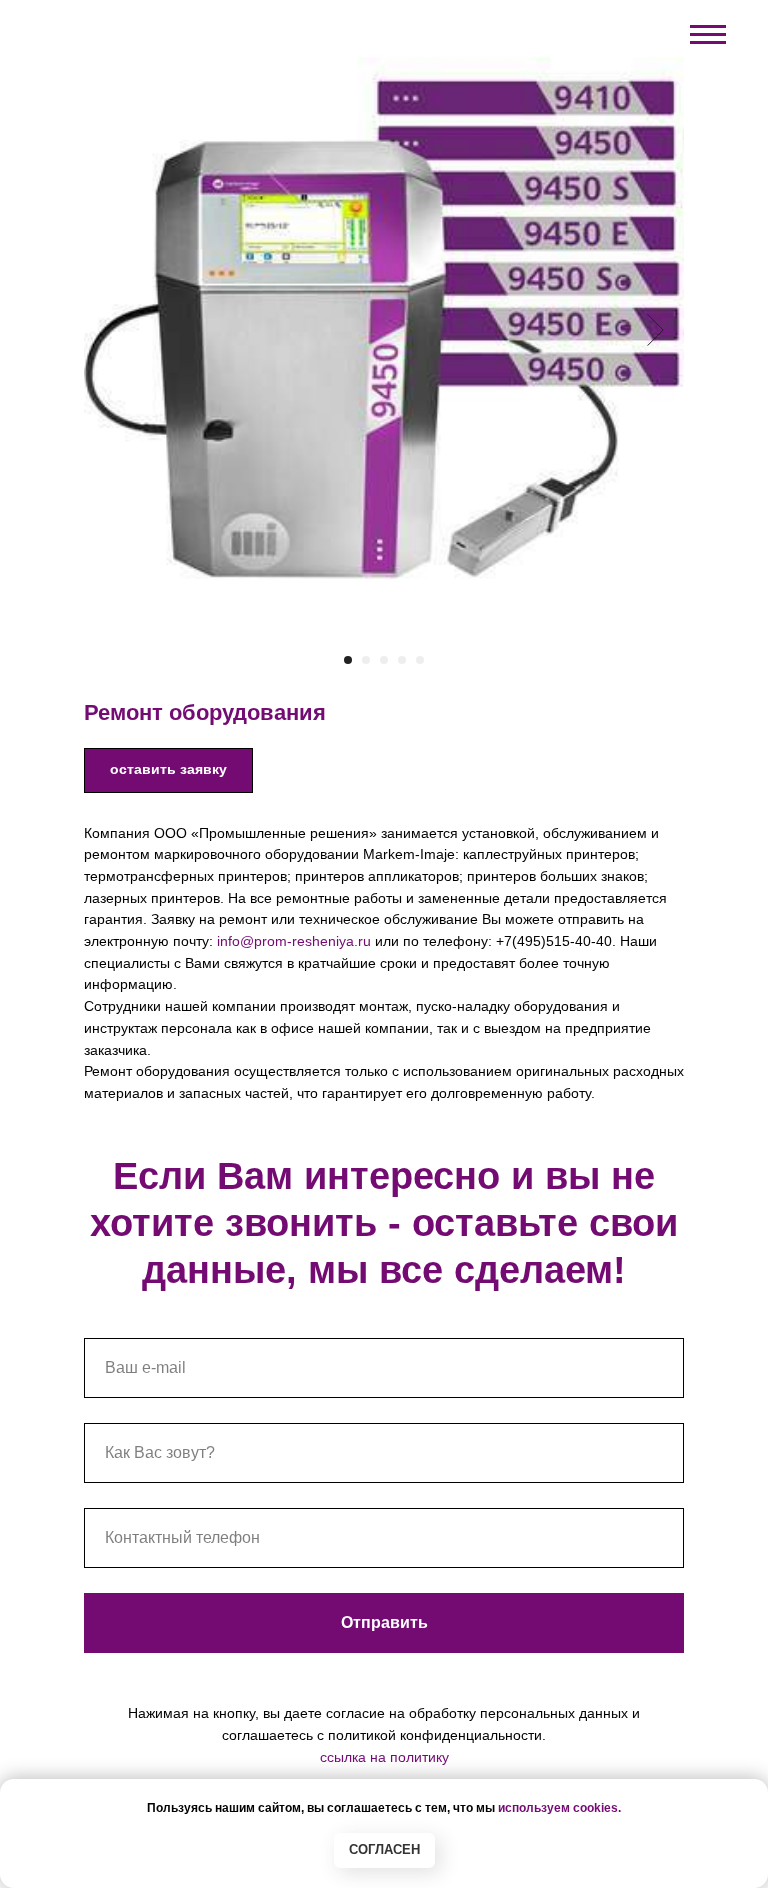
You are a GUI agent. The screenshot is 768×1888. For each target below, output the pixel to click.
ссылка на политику (384, 1757)
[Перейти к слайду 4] (402, 660)
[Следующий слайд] (655, 330)
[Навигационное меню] (708, 35)
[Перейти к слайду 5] (420, 660)
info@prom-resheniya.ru (294, 941)
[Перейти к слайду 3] (384, 660)
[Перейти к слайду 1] (348, 660)
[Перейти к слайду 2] (366, 660)
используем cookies (558, 1808)
